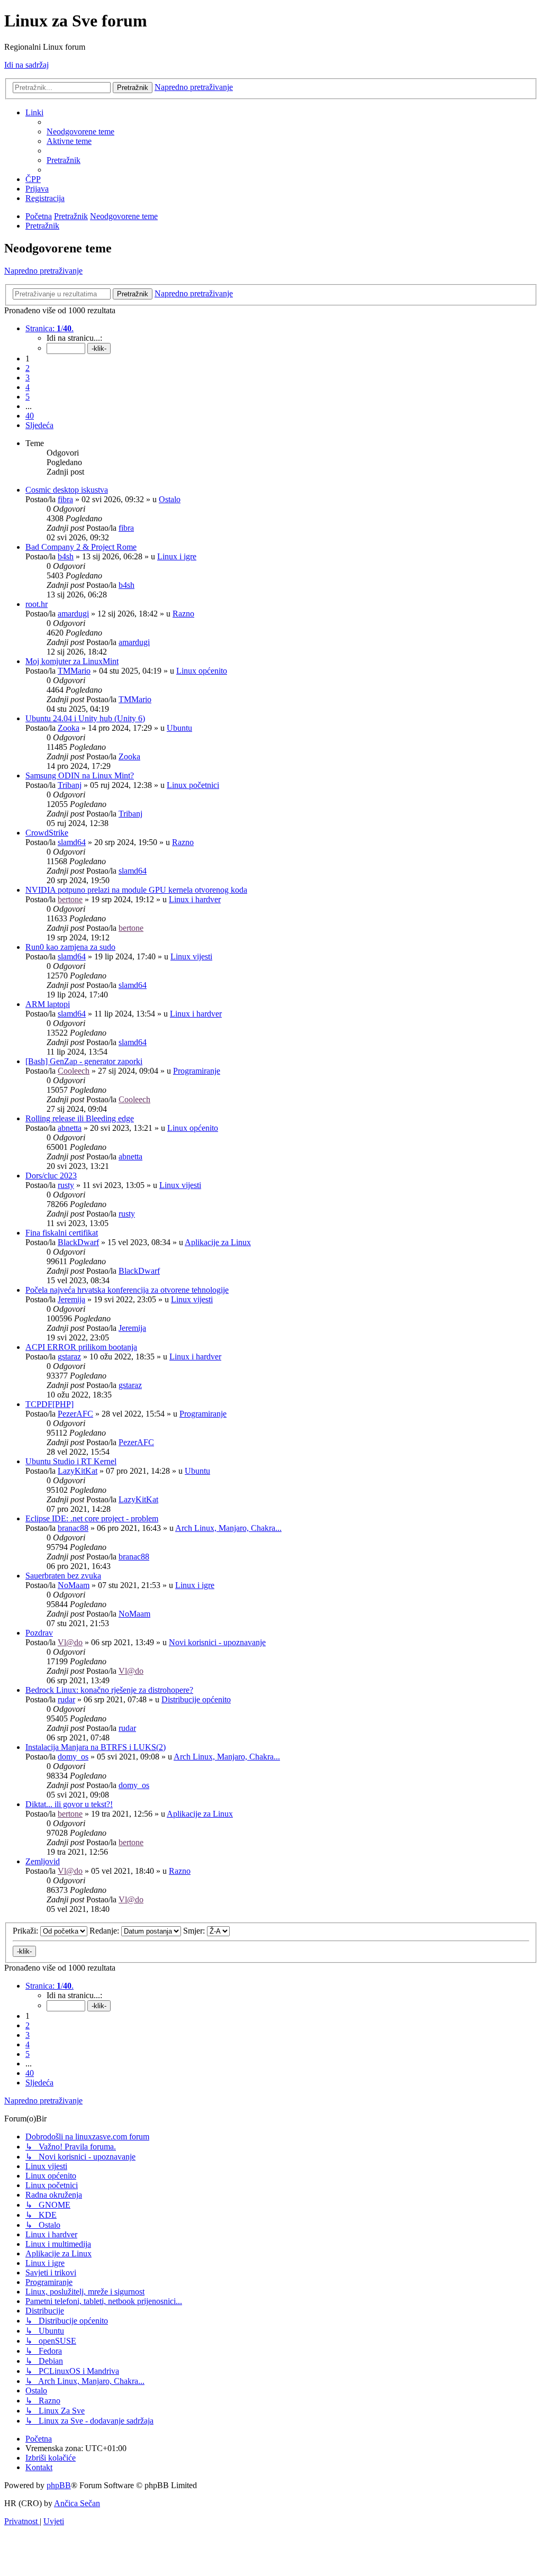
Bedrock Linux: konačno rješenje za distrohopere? (109, 1690)
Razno (183, 614)
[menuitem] (80, 131)
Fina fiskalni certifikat (62, 1233)
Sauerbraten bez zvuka (63, 1576)
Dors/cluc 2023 (51, 1176)
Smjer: (195, 1931)
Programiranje (197, 1071)
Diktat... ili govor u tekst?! (69, 1804)
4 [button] (28, 387)
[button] (49, 328)
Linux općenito (202, 671)
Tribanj (70, 785)
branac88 (73, 1528)
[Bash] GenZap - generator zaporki (84, 1061)
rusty (66, 1185)
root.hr (37, 604)
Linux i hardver (195, 899)
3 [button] (28, 378)
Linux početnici (193, 785)
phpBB (59, 2485)
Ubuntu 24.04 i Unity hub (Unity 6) (85, 718)
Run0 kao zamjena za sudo (70, 947)
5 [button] (28, 397)
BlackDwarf (78, 1242)
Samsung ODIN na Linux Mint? (80, 775)
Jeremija (71, 1299)
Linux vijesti (191, 956)
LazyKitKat (78, 1471)
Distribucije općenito (196, 1699)
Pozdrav (39, 1633)
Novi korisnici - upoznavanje (217, 1642)
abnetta (70, 1128)
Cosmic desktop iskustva (67, 490)
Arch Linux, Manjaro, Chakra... (228, 1528)
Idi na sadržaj (26, 65)
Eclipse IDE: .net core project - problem (92, 1518)
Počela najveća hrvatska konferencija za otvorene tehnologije (127, 1290)
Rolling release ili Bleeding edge (80, 1118)
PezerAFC (75, 1414)
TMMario (74, 671)
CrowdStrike (47, 833)
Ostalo (170, 499)
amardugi (73, 614)
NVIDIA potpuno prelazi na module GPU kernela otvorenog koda (136, 890)
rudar (66, 1699)
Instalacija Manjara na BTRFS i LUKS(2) (96, 1747)
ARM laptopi (48, 1004)
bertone (70, 899)
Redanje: (105, 1931)
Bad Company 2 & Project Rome (81, 547)
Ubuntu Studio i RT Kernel (71, 1461)
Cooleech (74, 1071)
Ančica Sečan (77, 2503)
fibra (65, 499)
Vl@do (70, 1642)
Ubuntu (179, 728)
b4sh (66, 556)
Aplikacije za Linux (218, 1242)
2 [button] (28, 368)
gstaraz (69, 1357)
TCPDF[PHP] (49, 1404)
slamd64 (72, 842)
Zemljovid (43, 1861)
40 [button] (30, 416)
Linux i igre (177, 556)
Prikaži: (26, 1931)
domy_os (73, 1757)
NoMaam (74, 1585)
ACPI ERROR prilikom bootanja (81, 1347)
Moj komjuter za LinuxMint (72, 661)
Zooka (69, 728)
